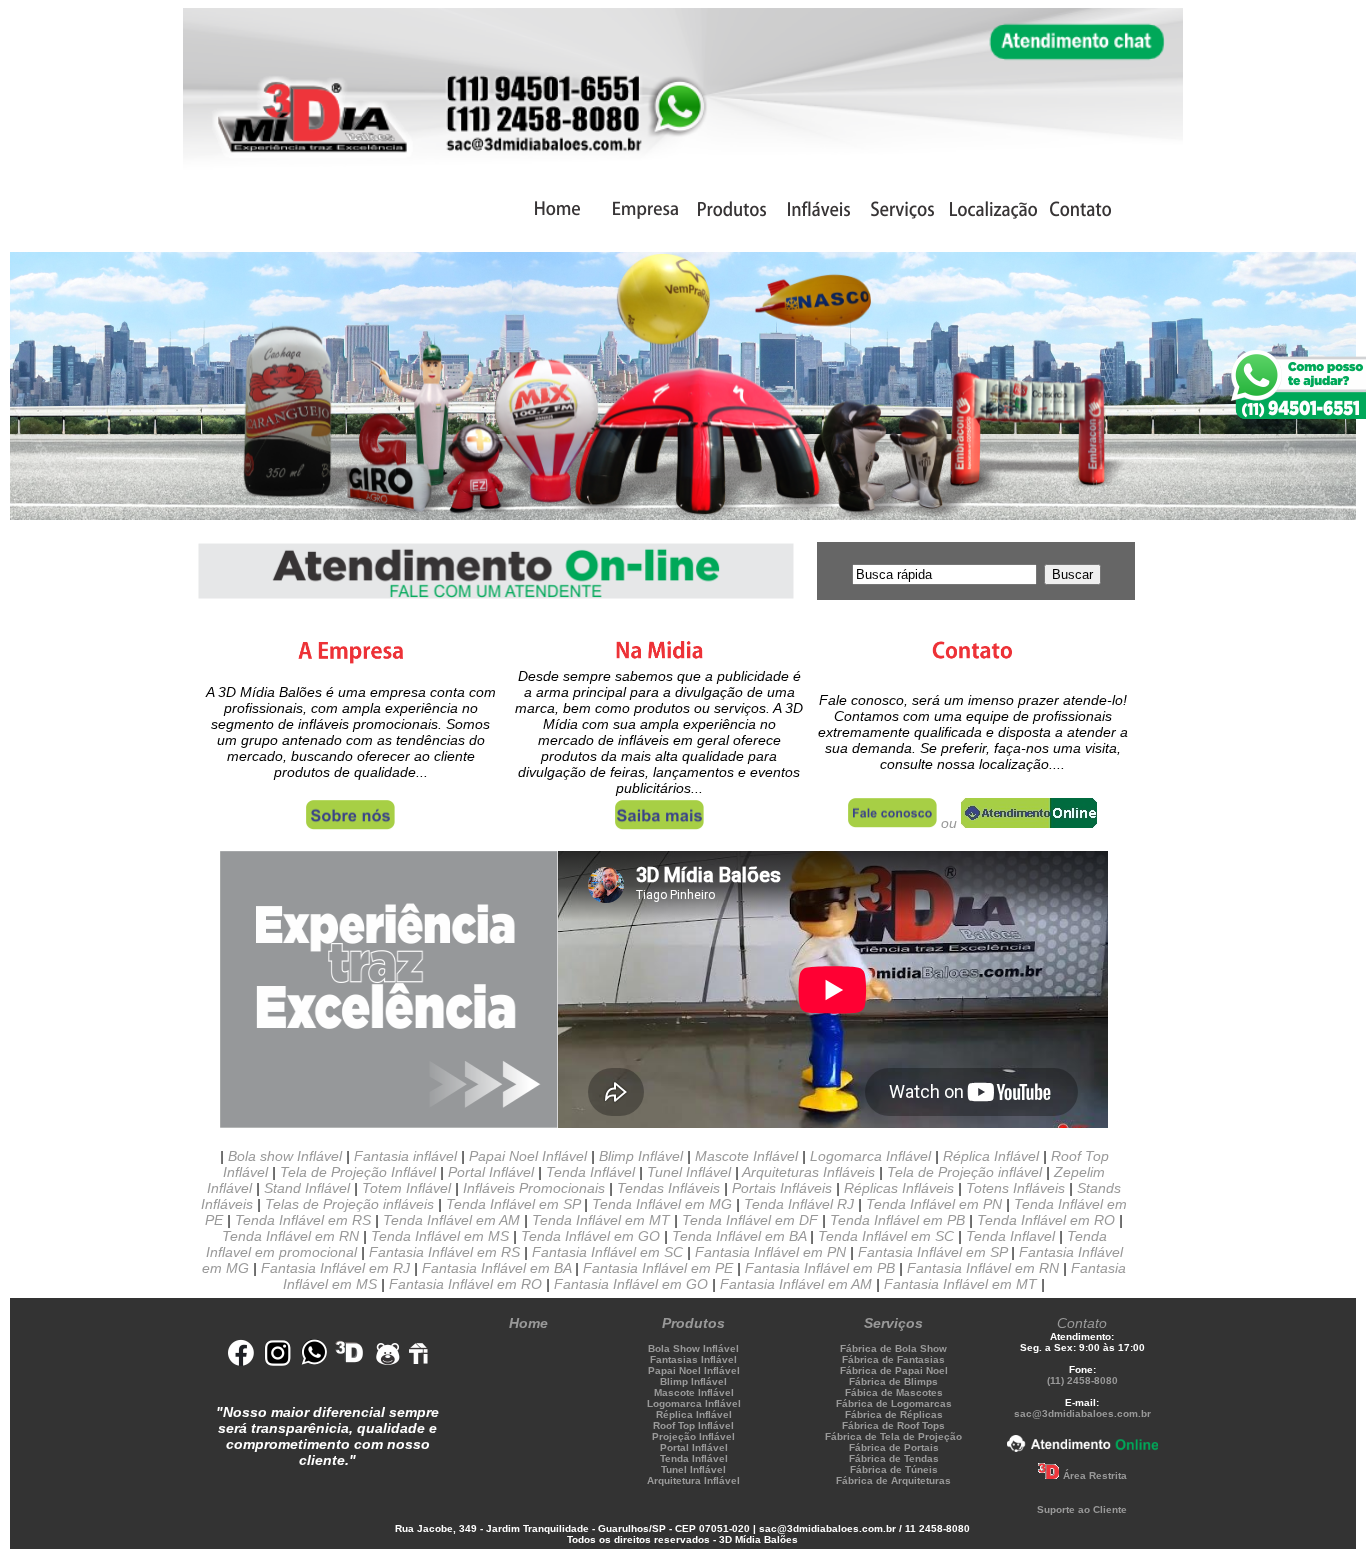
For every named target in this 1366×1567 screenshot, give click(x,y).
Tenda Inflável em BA (737, 1236)
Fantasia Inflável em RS (444, 1252)
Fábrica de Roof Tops (893, 1425)
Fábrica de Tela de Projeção (893, 1436)
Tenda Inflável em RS (303, 1220)
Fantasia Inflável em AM (796, 1284)
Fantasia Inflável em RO (465, 1284)
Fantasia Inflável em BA (496, 1268)
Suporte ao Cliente (1082, 1509)
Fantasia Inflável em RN (983, 1268)
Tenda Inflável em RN (290, 1236)
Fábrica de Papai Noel (894, 1370)
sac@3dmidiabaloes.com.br (1082, 1413)
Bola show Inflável (285, 1156)
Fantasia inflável (405, 1156)
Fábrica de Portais (894, 1447)
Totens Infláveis (1015, 1188)
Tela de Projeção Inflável (358, 1172)
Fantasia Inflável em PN (770, 1252)
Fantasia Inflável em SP (932, 1252)
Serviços (893, 1323)
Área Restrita (1095, 1475)
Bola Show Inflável (693, 1348)
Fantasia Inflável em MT (962, 1284)
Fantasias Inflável (693, 1359)
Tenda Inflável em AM (451, 1220)
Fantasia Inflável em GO (631, 1284)
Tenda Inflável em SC (884, 1236)
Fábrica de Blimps (893, 1381)
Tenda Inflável (590, 1172)
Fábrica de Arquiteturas (893, 1480)
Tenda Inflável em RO (1046, 1220)
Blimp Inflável (641, 1156)
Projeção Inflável (693, 1436)
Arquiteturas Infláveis (808, 1172)
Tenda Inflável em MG (662, 1204)
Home (528, 1323)
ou (949, 823)
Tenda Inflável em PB (897, 1220)
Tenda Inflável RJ (799, 1204)
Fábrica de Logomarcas (894, 1403)
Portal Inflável (491, 1172)
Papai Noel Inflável (528, 1156)
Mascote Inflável (746, 1156)
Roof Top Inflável (693, 1425)
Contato (1082, 1323)
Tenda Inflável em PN (934, 1204)
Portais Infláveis (782, 1188)
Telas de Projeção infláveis (349, 1204)
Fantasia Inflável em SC (607, 1252)
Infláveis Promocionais (534, 1188)
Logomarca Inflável (870, 1156)
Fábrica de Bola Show (893, 1348)
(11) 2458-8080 (1082, 1380)
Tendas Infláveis (668, 1188)
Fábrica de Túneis (894, 1469)
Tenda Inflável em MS (440, 1236)
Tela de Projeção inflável (964, 1172)
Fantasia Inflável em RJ (335, 1268)
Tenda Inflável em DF (750, 1220)
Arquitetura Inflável (693, 1480)
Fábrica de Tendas (894, 1458)
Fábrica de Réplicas (894, 1414)
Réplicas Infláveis (899, 1188)
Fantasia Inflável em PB (820, 1268)
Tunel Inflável (689, 1172)
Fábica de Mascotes (894, 1392)
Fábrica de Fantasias (893, 1359)
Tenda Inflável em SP (513, 1204)
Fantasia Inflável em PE (658, 1268)
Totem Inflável (406, 1188)
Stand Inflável (307, 1188)
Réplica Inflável (991, 1156)
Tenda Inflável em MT (601, 1220)
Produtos (693, 1323)
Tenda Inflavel (1010, 1236)
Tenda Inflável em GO (590, 1236)
